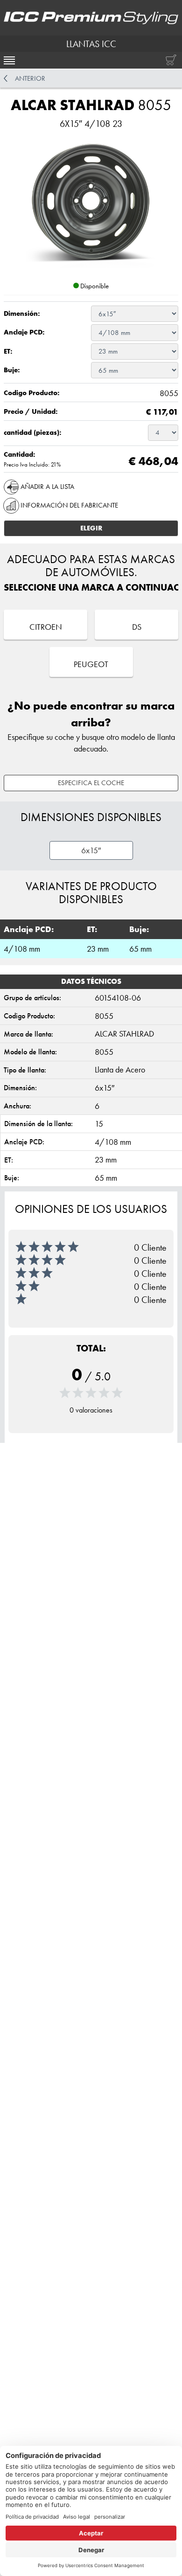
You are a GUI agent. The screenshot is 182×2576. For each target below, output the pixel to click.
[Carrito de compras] (169, 60)
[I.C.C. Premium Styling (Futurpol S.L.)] (91, 18)
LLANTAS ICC (91, 44)
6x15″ (91, 850)
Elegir (91, 528)
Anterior (30, 78)
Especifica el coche (91, 783)
